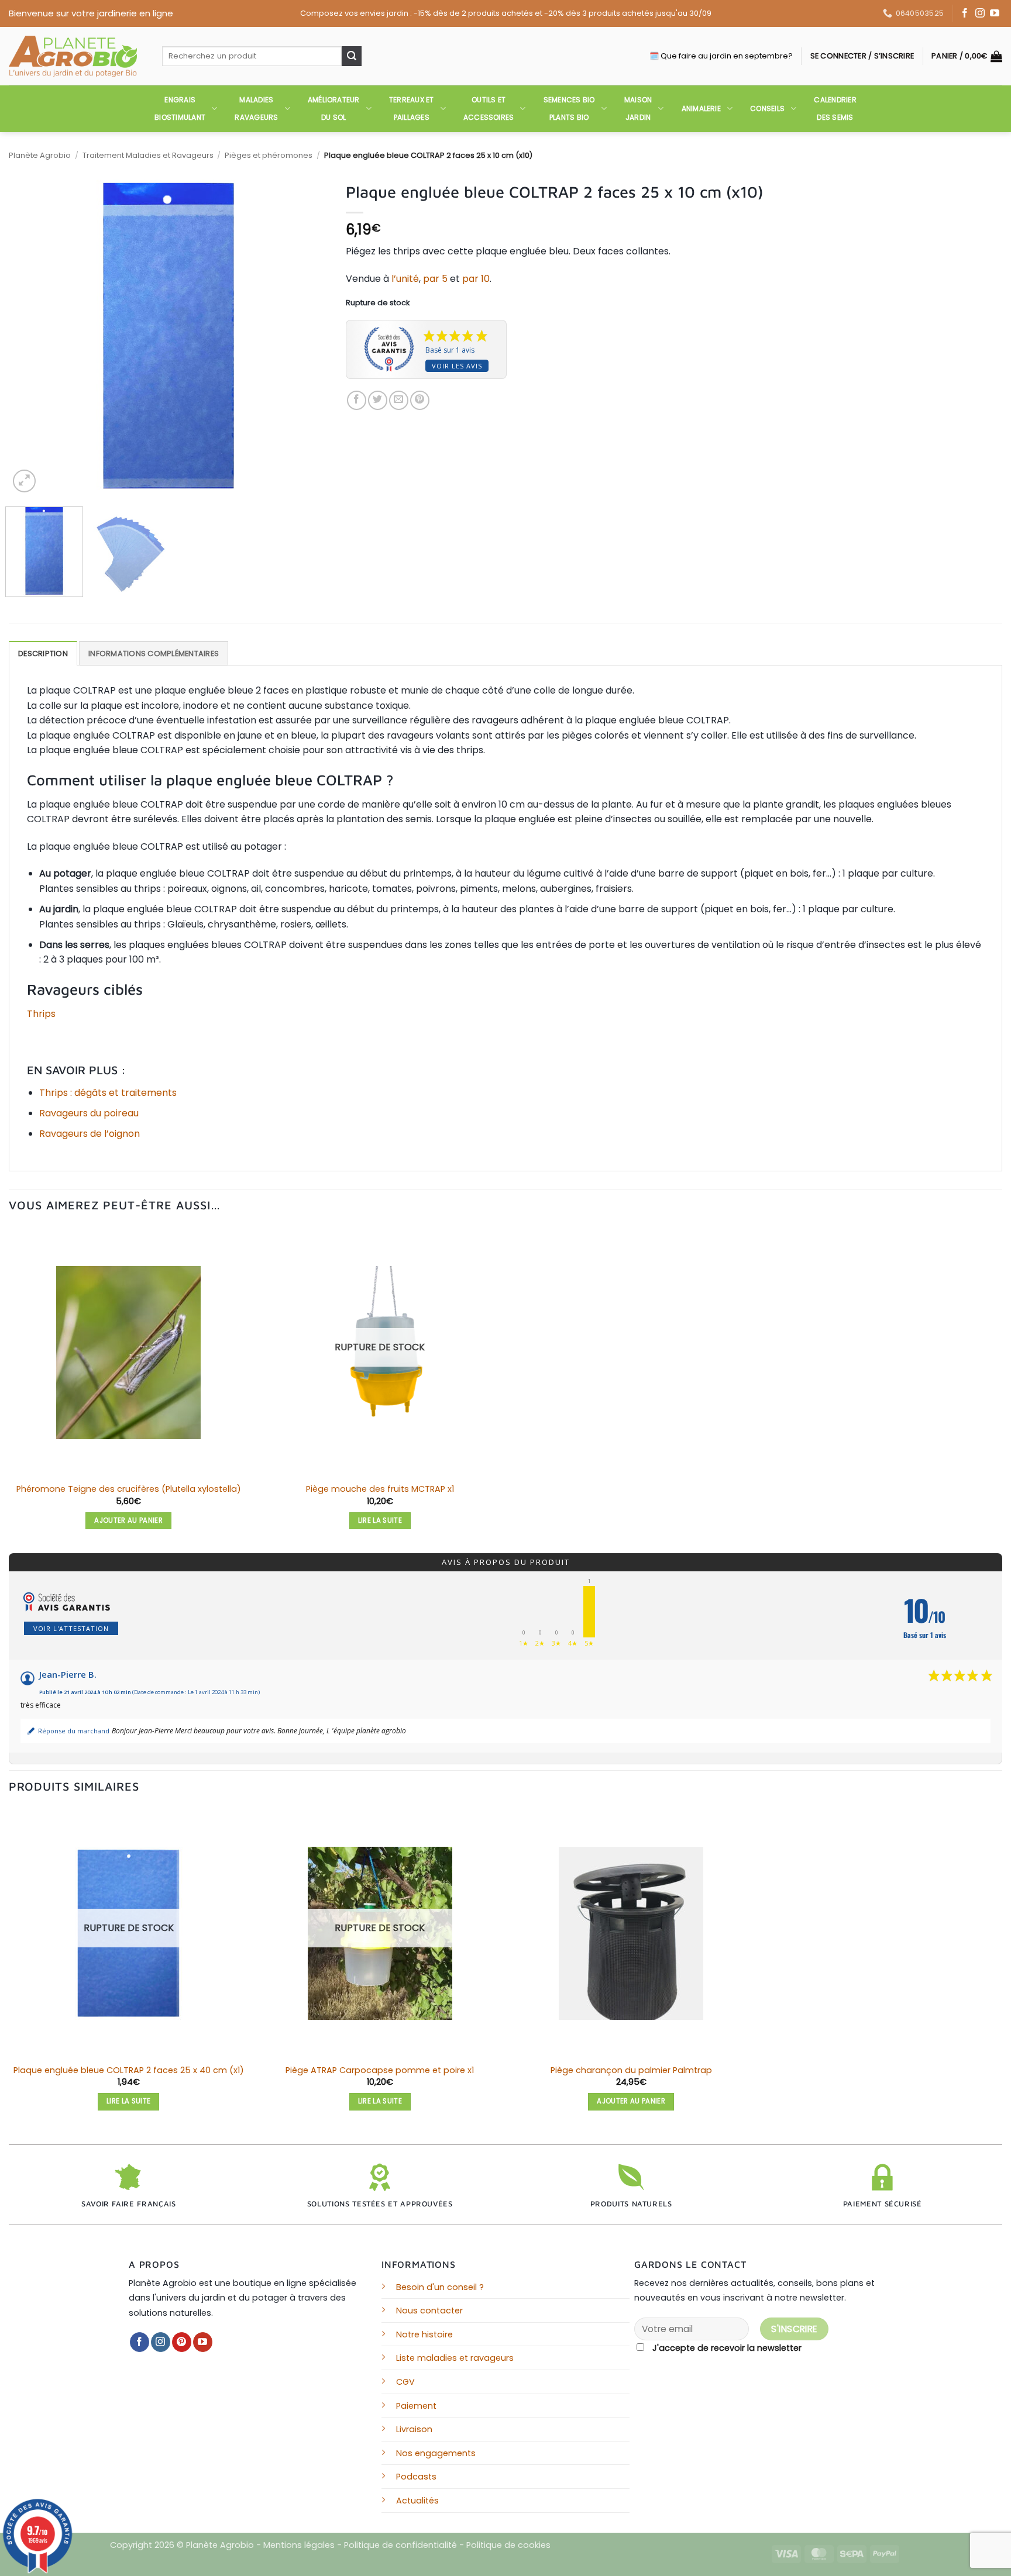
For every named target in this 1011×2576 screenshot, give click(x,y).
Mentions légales (299, 2545)
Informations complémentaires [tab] (154, 654)
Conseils (767, 108)
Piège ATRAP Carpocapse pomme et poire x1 (380, 2070)
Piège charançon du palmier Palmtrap (631, 2070)
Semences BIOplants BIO (569, 108)
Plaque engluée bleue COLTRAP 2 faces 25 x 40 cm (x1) (129, 2070)
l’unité (405, 279)
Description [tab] (43, 654)
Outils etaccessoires (489, 108)
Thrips (41, 1014)
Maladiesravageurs (256, 108)
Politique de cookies (508, 2545)
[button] (862, 56)
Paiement (416, 2406)
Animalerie (701, 108)
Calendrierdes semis (835, 108)
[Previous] (30, 335)
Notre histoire (424, 2334)
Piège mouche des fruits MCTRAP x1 (380, 1489)
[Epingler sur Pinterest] (420, 400)
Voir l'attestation (71, 1628)
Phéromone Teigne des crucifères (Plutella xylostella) (129, 1489)
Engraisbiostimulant (180, 108)
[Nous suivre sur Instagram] (980, 14)
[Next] (307, 335)
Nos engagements (436, 2453)
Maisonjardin (638, 108)
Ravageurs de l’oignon (90, 1134)
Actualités (417, 2501)
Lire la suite (380, 1520)
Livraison (414, 2429)
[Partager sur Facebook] (357, 400)
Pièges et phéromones (269, 155)
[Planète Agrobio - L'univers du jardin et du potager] (77, 56)
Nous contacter (429, 2311)
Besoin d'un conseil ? (440, 2287)
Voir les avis (457, 366)
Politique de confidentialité (400, 2545)
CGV (405, 2382)
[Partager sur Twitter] (378, 400)
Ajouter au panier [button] (128, 1520)
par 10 (476, 279)
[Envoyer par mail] (399, 400)
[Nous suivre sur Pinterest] (182, 2342)
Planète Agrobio (40, 155)
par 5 (435, 279)
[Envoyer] (352, 56)
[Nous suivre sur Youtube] (995, 14)
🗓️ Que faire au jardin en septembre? (721, 56)
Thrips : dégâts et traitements (108, 1093)
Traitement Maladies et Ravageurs (148, 155)
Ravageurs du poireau (89, 1113)
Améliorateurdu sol (334, 108)
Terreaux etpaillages (412, 108)
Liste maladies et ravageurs (455, 2358)
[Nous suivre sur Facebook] (965, 14)
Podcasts (416, 2477)
